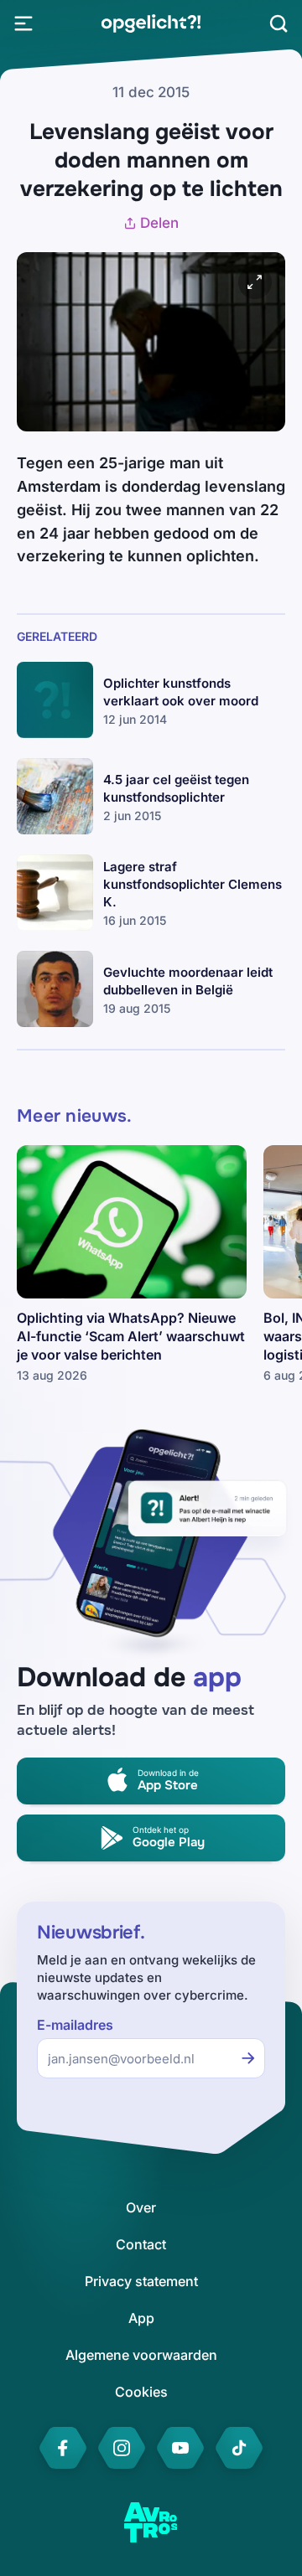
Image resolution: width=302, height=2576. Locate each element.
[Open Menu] (23, 23)
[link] (151, 23)
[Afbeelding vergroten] (255, 282)
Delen (159, 223)
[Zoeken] (279, 23)
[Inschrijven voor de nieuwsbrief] (248, 2058)
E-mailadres (75, 2025)
